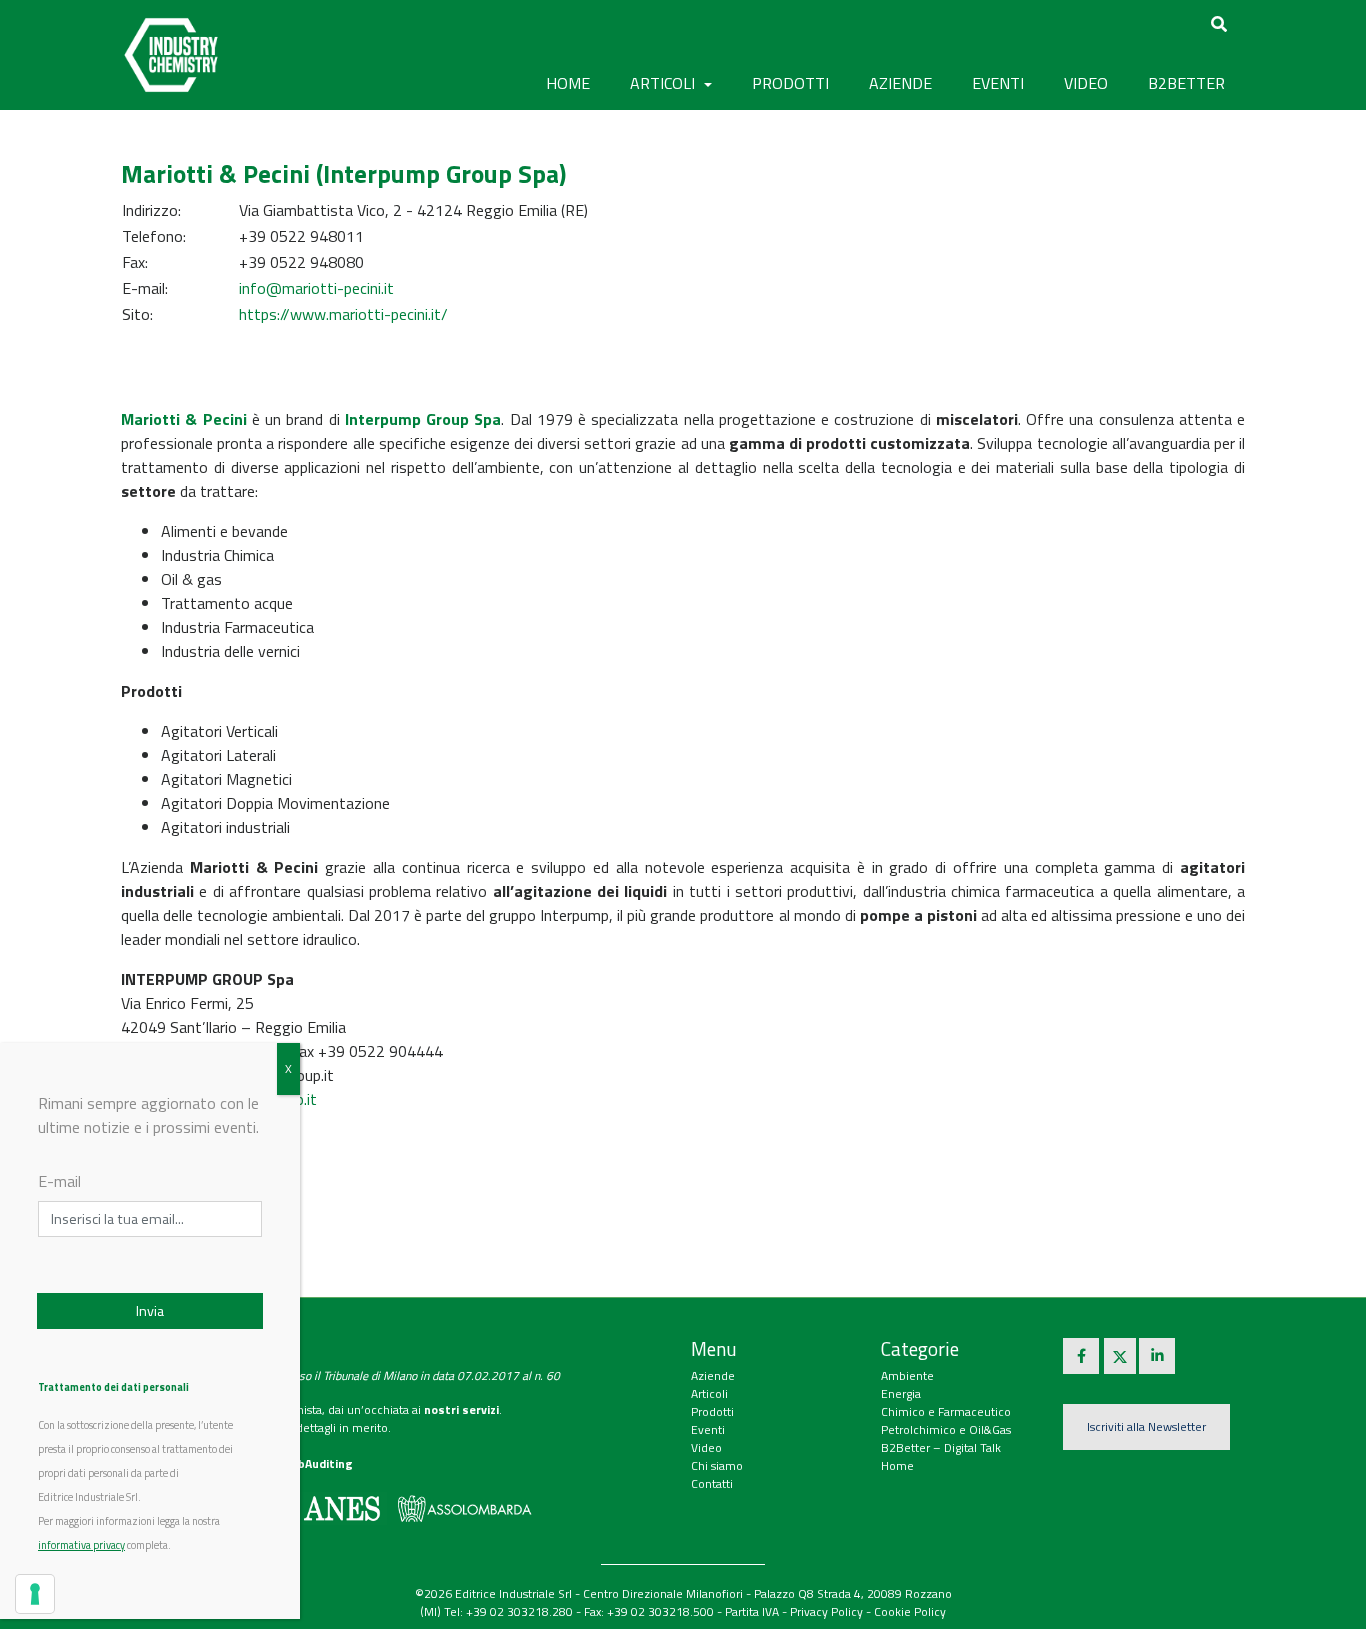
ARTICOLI (664, 83)
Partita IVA (752, 1611)
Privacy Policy (826, 1611)
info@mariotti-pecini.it (316, 288)
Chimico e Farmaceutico (946, 1411)
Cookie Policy (910, 1611)
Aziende (713, 1375)
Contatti (712, 1483)
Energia (901, 1393)
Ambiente (907, 1375)
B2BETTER (1186, 83)
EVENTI (998, 83)
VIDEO (1086, 83)
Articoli (709, 1393)
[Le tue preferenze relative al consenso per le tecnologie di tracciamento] (35, 1594)
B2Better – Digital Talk (941, 1447)
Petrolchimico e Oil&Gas (946, 1429)
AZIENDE (900, 83)
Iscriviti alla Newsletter (1146, 1426)
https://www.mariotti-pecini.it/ (343, 314)
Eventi (708, 1429)
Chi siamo (717, 1465)
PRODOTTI (790, 83)
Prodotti (712, 1411)
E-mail (59, 1181)
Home (568, 83)
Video (706, 1447)
